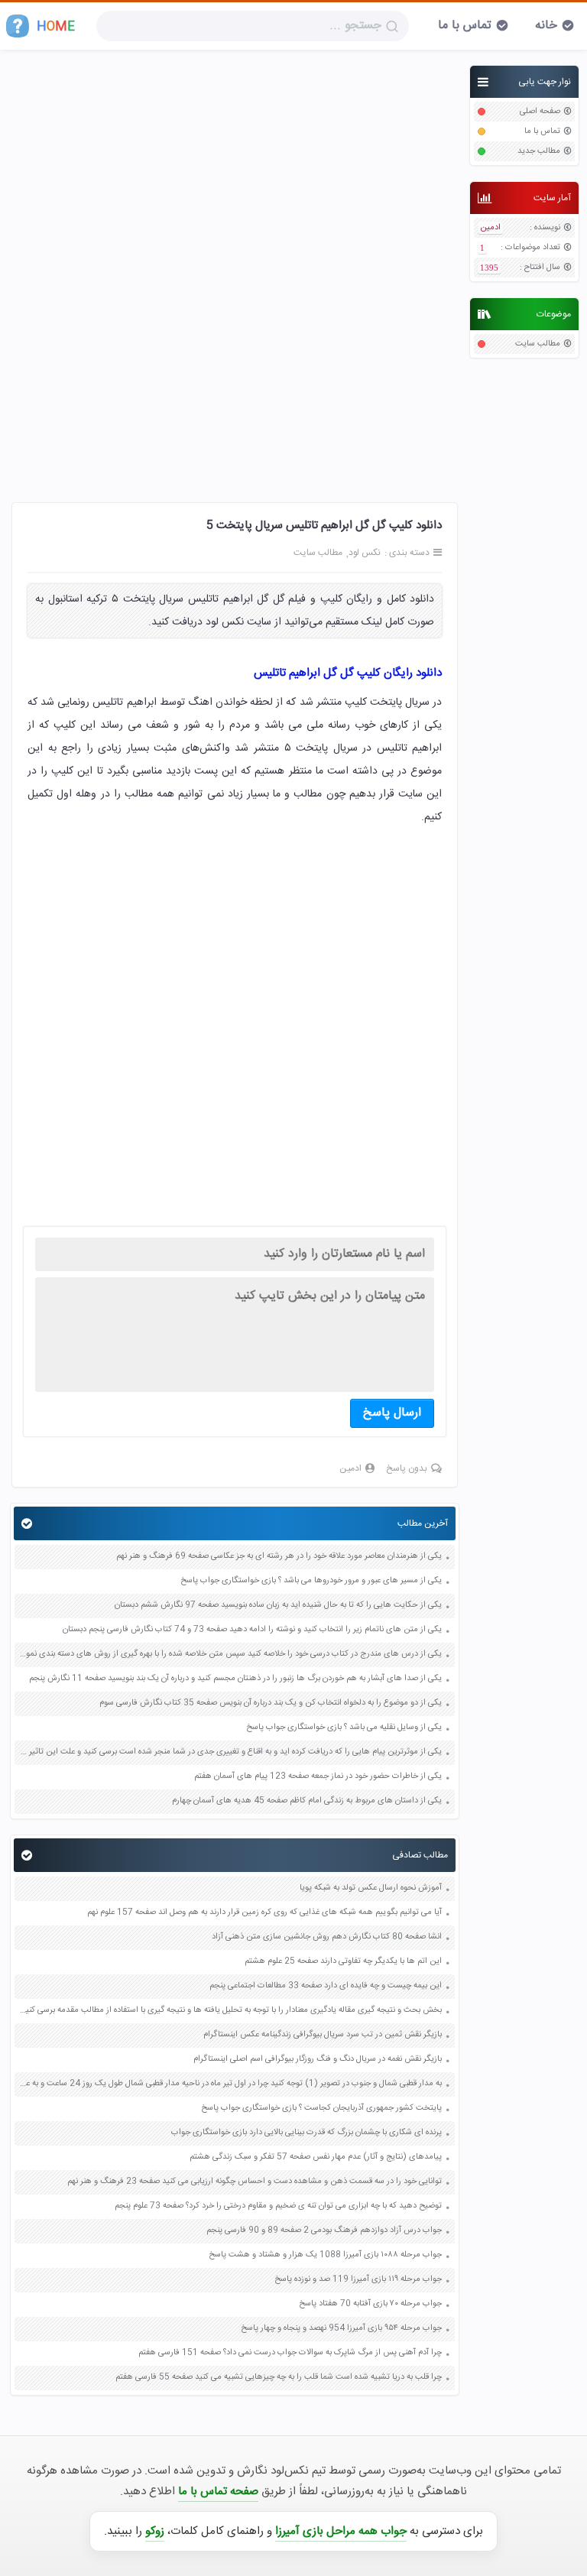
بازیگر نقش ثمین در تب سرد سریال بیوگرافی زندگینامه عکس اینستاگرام (323, 2035)
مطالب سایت (538, 344)
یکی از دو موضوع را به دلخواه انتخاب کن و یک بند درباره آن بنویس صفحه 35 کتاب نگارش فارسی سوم (271, 1703)
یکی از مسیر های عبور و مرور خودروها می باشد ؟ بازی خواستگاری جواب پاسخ (311, 1581)
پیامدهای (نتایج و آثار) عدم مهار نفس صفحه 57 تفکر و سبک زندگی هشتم (316, 2157)
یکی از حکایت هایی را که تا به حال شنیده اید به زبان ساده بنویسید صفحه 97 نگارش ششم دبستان (278, 1606)
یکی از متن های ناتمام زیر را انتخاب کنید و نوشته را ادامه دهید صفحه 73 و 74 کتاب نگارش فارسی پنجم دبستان (252, 1630)
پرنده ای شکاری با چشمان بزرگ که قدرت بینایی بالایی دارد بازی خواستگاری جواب (306, 2133)
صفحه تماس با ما (218, 2492)
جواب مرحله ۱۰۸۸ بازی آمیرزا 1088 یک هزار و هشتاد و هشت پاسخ (325, 2255)
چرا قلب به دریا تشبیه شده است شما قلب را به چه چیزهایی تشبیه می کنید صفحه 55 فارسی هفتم (279, 2378)
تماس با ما (465, 26)
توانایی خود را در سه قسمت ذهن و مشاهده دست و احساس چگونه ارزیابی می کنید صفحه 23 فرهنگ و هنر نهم (255, 2182)
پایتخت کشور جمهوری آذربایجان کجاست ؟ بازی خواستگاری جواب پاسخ (321, 2109)
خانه (546, 26)
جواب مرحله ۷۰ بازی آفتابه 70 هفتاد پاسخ (370, 2304)
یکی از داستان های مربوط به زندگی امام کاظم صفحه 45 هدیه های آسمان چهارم (307, 1801)
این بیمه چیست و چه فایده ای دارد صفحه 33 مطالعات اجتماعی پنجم (326, 1986)
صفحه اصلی (540, 112)
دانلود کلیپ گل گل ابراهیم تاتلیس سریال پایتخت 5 (324, 526)
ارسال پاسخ (392, 1413)
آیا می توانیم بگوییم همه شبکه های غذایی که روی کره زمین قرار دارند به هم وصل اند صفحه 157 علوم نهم (264, 1913)
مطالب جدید (539, 152)
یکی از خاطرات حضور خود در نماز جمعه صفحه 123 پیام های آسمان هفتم (318, 1777)
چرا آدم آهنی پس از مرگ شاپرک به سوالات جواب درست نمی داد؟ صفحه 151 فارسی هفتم (290, 2353)
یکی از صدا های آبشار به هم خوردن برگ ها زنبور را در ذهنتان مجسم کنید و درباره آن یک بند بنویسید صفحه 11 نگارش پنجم (235, 1679)
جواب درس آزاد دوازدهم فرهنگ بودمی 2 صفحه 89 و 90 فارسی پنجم (324, 2231)
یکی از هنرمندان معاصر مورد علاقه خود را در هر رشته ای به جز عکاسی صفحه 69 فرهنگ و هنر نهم (279, 1557)
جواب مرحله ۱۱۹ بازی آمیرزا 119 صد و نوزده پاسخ (358, 2280)
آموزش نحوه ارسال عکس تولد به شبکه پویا (371, 1888)
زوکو (155, 2531)
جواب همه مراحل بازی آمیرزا (341, 2531)
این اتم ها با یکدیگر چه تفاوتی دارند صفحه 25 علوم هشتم (343, 1962)
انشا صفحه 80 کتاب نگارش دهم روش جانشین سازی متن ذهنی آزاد (327, 1937)
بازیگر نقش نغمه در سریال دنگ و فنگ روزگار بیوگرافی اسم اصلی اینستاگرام (316, 2060)
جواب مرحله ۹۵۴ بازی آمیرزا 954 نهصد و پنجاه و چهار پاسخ (341, 2329)
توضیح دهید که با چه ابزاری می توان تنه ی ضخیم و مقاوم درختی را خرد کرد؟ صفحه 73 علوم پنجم (278, 2206)
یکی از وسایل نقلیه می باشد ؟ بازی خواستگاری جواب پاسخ (344, 1728)
